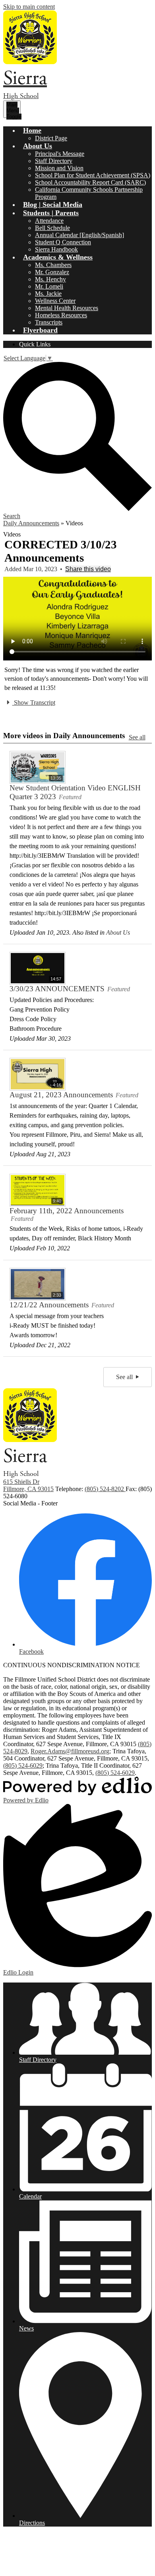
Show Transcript (34, 702)
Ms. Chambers (53, 265)
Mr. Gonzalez (52, 272)
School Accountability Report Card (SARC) (90, 182)
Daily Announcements (31, 523)
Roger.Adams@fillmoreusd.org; (71, 1751)
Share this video (88, 569)
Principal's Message (60, 154)
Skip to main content (29, 7)
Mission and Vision (59, 168)
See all (137, 737)
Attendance (49, 221)
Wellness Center (55, 301)
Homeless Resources (61, 315)
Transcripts (49, 322)
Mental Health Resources (67, 308)
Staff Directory (54, 161)
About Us (118, 932)
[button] (32, 130)
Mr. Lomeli (49, 286)
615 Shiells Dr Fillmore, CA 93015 (28, 1485)
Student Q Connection (63, 242)
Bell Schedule (52, 228)
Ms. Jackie (48, 294)
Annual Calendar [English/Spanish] (79, 235)
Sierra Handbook (56, 249)
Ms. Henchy (50, 279)
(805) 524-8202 (105, 1489)
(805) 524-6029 (23, 1765)
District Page (51, 138)
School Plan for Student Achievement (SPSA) (93, 175)
